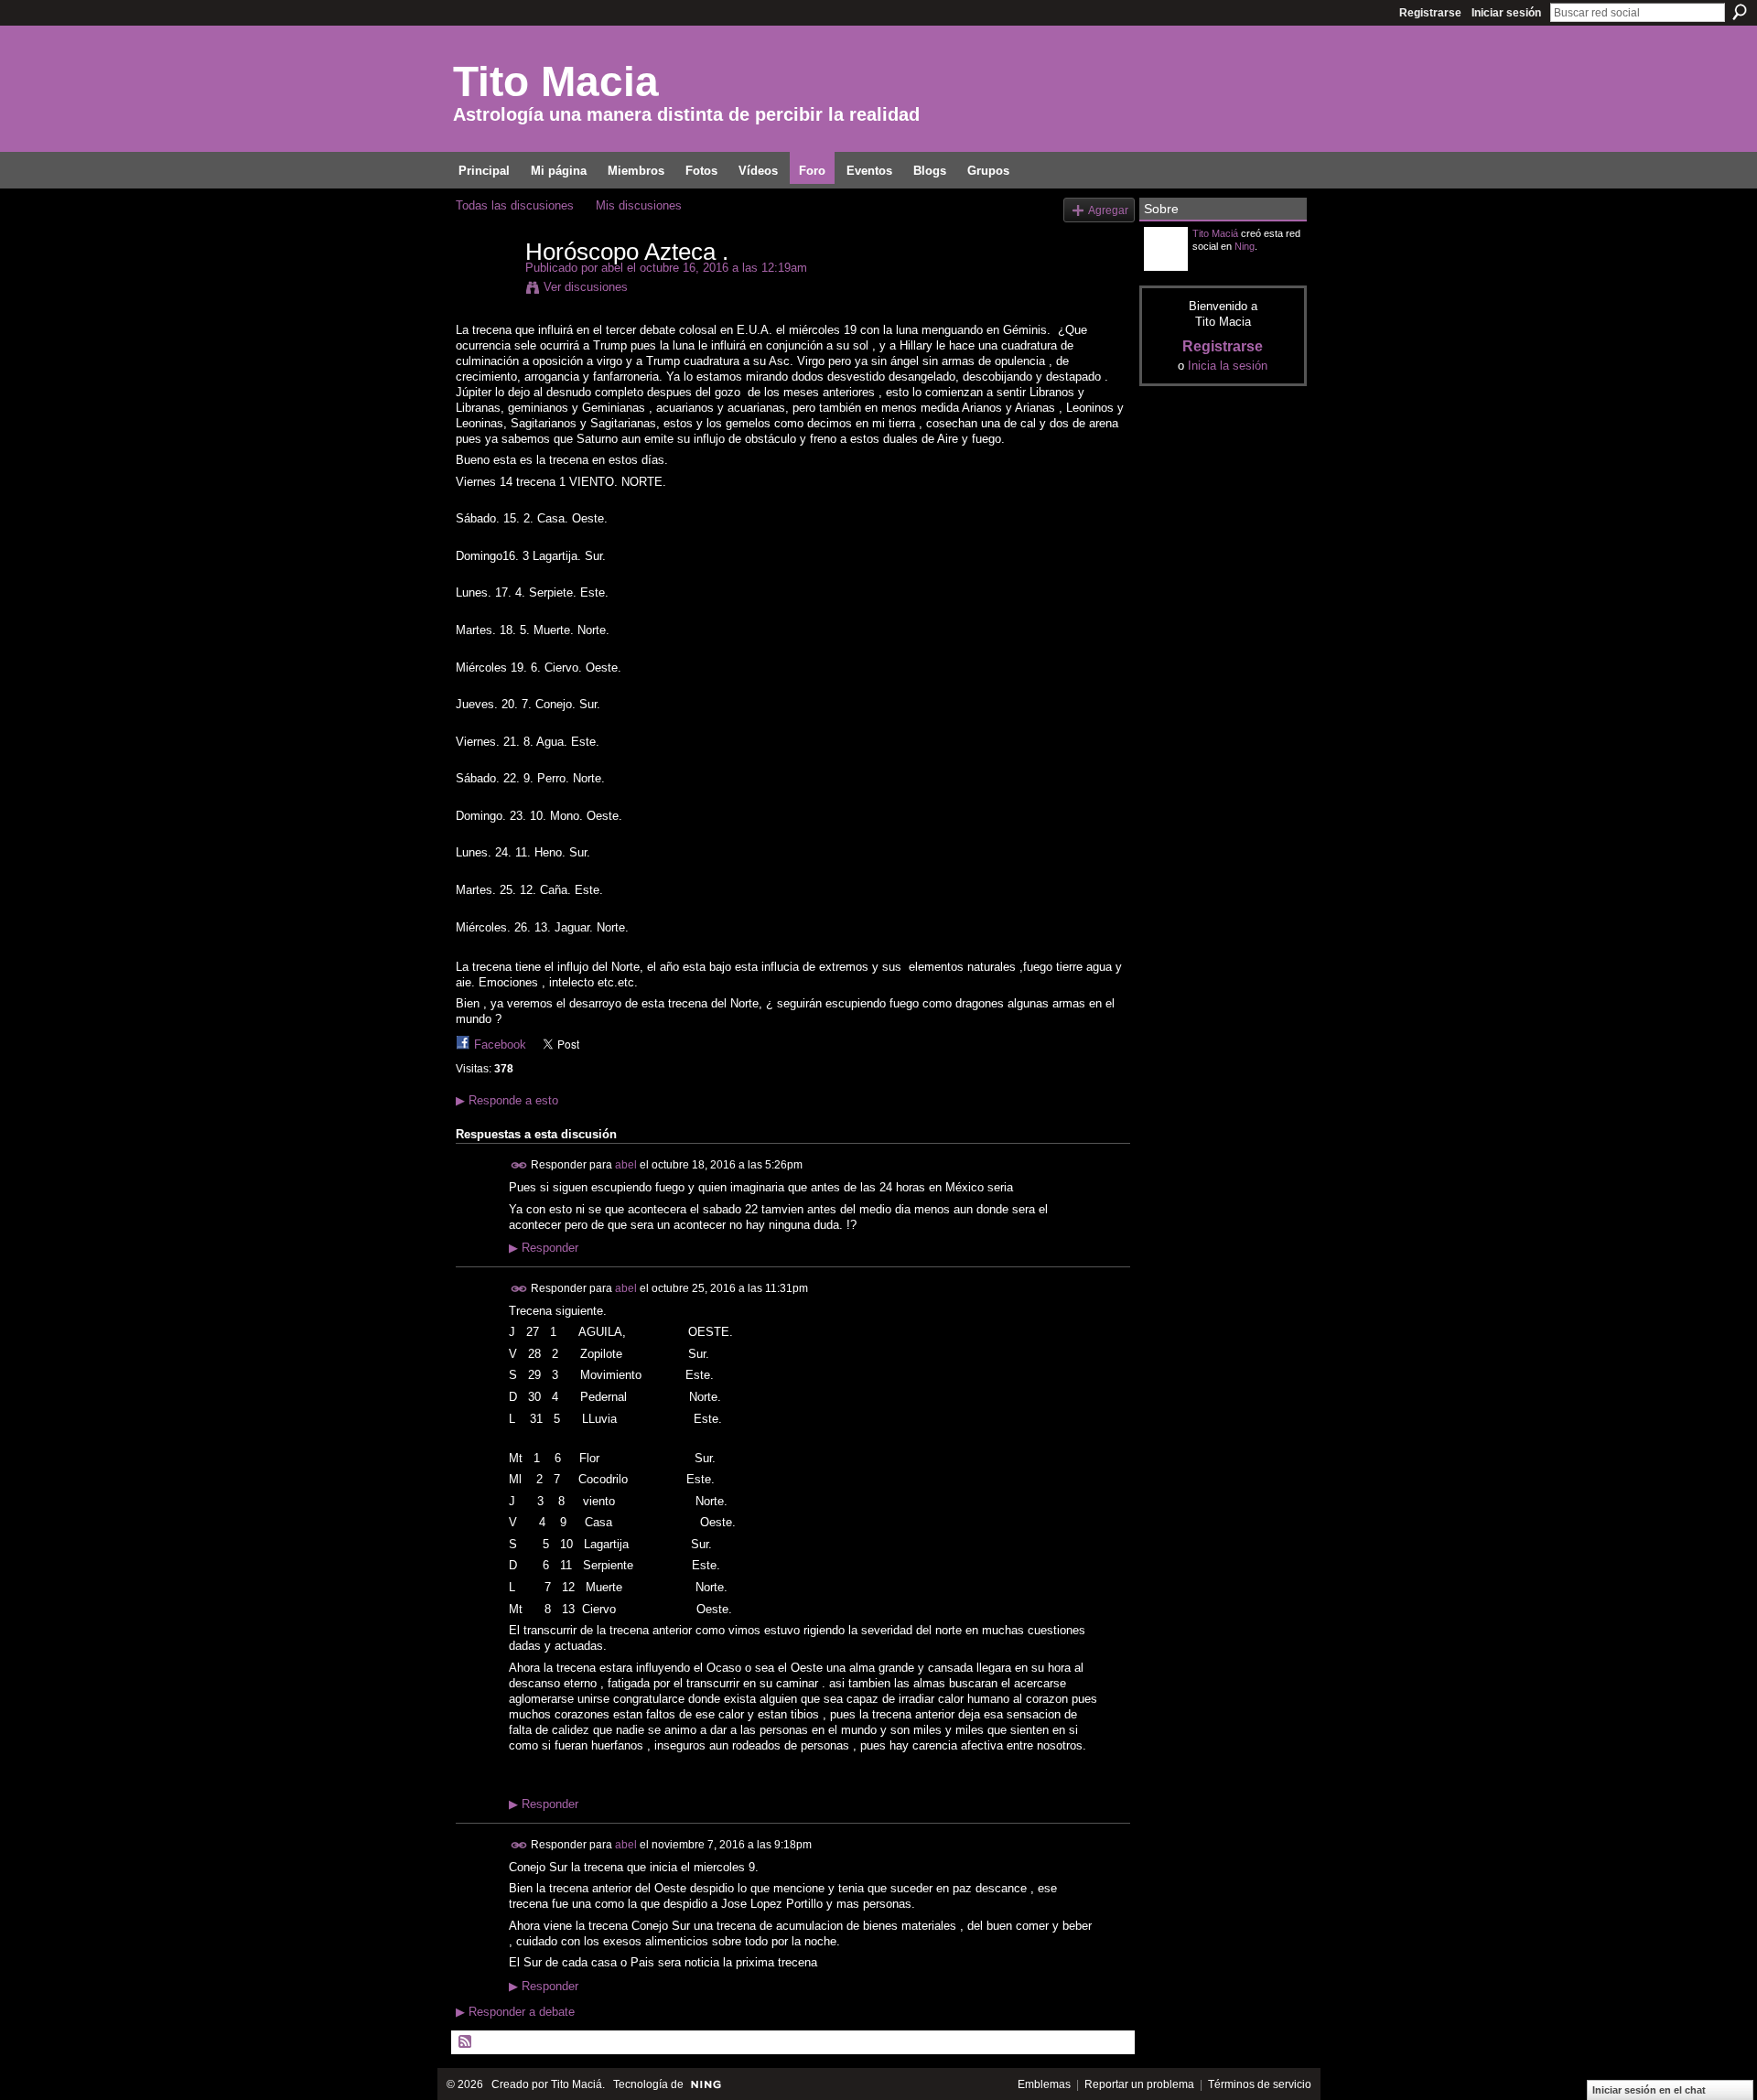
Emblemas (1044, 2084)
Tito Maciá (1215, 233)
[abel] (485, 290)
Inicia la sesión (1228, 366)
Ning (1245, 246)
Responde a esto (507, 1100)
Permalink (519, 1165)
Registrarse (1430, 13)
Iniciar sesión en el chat (1649, 2090)
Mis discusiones (639, 205)
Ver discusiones (586, 287)
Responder (544, 1248)
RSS (466, 2042)
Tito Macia (556, 81)
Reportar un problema (1139, 2084)
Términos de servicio (1260, 2084)
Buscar (1740, 12)
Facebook (500, 1045)
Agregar (1108, 210)
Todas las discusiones (515, 205)
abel (612, 268)
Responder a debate (515, 2012)
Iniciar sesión (1506, 13)
